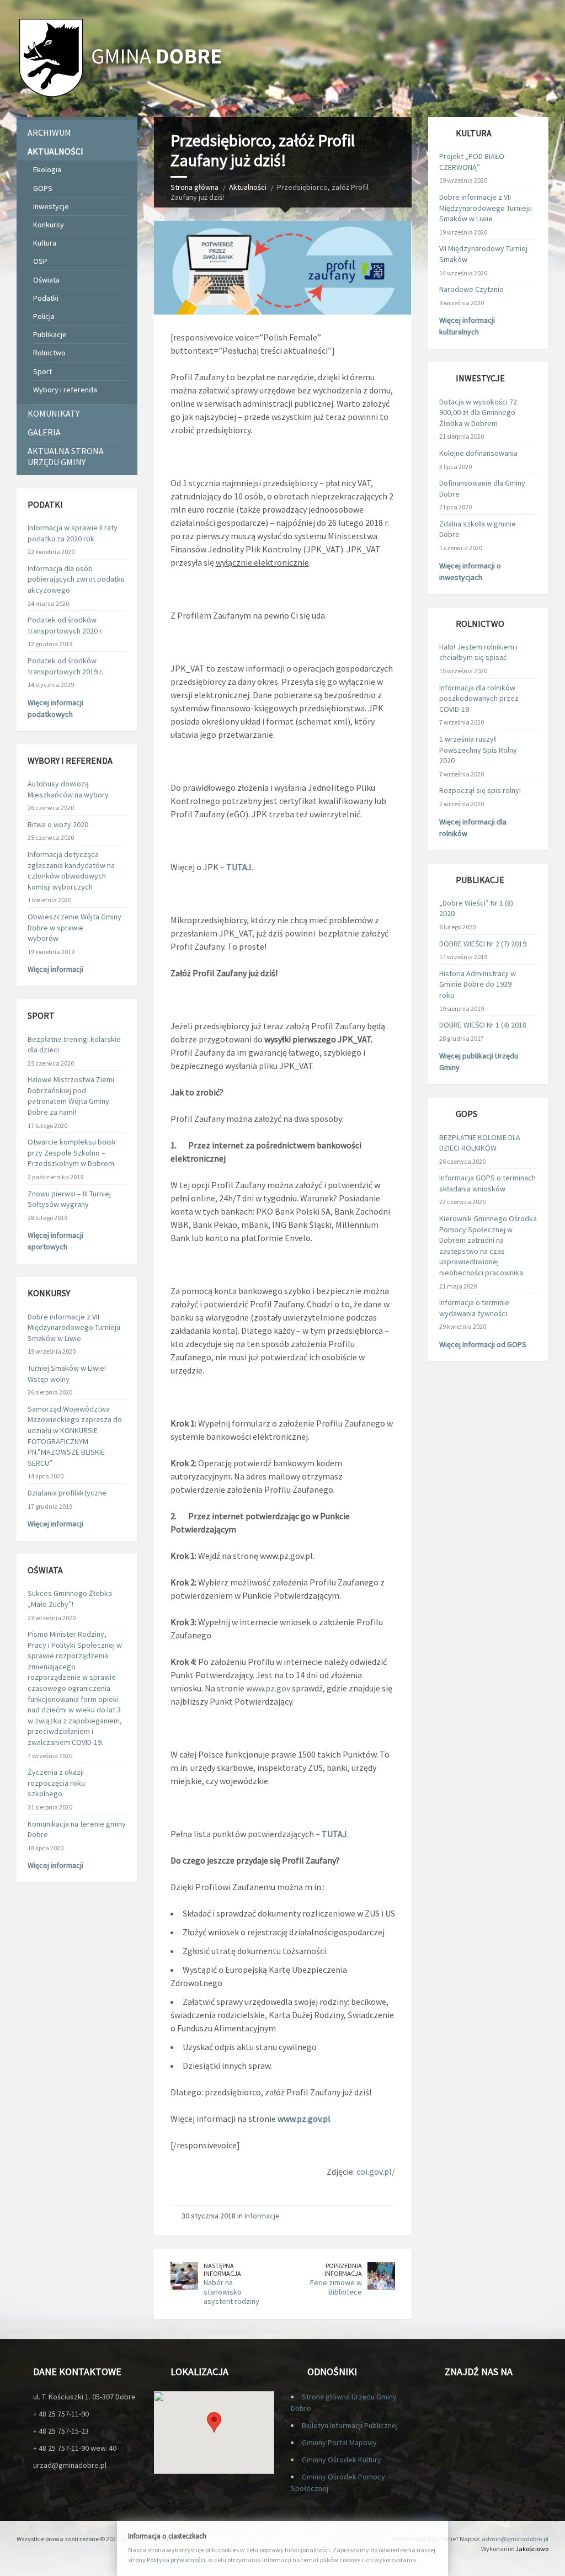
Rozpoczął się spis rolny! (480, 790)
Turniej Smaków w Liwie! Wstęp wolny (67, 1374)
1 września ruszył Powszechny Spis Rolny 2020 (478, 750)
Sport (42, 371)
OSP (40, 261)
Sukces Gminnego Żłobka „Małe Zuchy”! (70, 1599)
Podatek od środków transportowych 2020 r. (65, 625)
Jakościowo (532, 2549)
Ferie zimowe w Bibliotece (336, 2287)
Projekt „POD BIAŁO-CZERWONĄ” (473, 162)
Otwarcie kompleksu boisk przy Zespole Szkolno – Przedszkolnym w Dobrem (72, 1153)
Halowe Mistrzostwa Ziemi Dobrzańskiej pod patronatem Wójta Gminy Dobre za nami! (71, 1096)
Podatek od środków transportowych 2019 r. (65, 666)
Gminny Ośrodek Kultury (342, 2460)
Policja (44, 316)
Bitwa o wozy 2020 (58, 824)
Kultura (45, 243)
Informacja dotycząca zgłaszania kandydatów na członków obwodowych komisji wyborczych (71, 871)
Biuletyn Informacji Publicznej (350, 2425)
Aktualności (248, 187)
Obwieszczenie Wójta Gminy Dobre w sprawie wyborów (74, 927)
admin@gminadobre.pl (515, 2539)
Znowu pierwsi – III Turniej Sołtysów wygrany (69, 1199)
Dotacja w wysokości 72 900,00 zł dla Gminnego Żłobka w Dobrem (478, 413)
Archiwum (49, 132)
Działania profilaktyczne (67, 1493)
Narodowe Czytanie (471, 289)
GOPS (43, 188)
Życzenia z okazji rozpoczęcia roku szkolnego (56, 1783)
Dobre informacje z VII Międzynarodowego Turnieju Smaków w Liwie (74, 1327)
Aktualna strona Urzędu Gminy (66, 456)
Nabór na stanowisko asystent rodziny (231, 2292)
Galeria (44, 432)
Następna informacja (222, 2270)
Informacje (262, 2216)
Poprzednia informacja (343, 2270)
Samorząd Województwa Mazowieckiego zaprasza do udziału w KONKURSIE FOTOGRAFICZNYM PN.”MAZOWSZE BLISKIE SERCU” (75, 1436)
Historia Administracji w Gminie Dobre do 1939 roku (478, 984)
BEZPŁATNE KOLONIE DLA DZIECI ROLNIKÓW (480, 1143)
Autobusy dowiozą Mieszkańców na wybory (68, 789)
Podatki (46, 298)
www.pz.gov (268, 1688)
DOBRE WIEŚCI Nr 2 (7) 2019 (483, 944)
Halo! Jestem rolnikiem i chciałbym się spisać (478, 652)
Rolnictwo (49, 353)
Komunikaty (54, 413)
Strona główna (194, 187)
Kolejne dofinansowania (478, 453)
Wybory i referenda (65, 390)
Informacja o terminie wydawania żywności (474, 1308)
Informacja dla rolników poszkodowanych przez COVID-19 (479, 698)
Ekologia (47, 169)
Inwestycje (51, 206)
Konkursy (49, 225)
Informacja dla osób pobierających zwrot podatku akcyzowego (76, 579)
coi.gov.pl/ (376, 2171)
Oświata (46, 280)
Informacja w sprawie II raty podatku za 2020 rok (73, 533)
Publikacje (50, 334)
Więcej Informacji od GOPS (483, 1344)
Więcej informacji (55, 969)
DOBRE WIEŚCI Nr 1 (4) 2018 (483, 1025)
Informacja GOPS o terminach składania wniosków (487, 1183)
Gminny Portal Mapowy (339, 2442)
